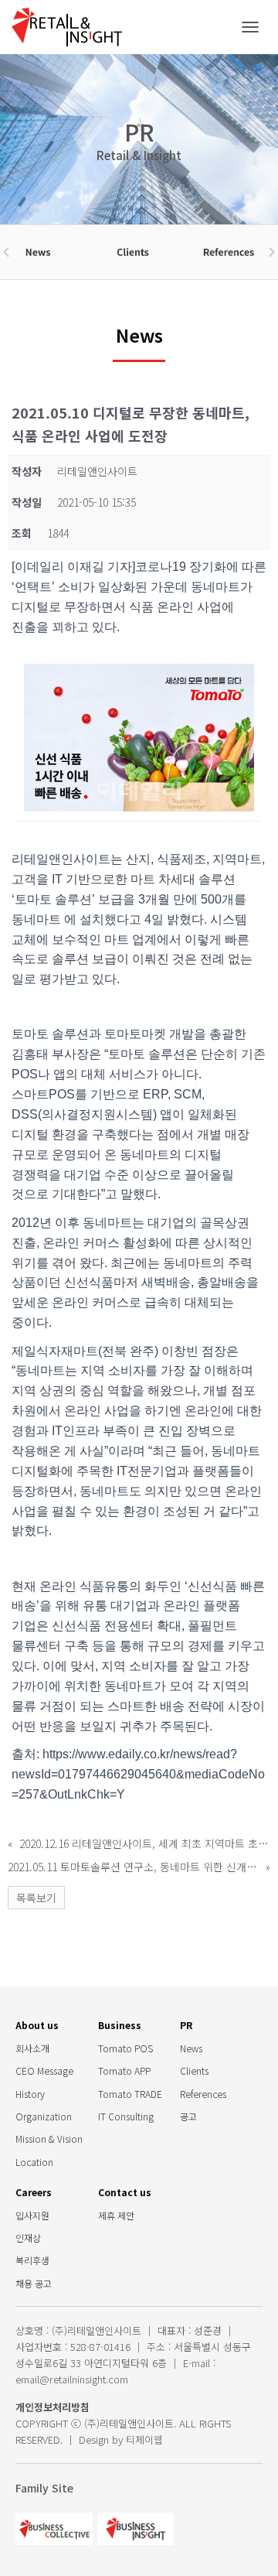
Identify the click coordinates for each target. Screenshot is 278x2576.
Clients (194, 2070)
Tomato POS (125, 2048)
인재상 (28, 2238)
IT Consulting (126, 2116)
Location (34, 2162)
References (203, 2094)
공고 (188, 2116)
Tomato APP (124, 2070)
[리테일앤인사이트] (73, 27)
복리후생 (32, 2260)
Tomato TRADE (130, 2094)
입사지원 (32, 2215)
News (191, 2048)
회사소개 (32, 2048)
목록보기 (36, 1898)
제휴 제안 (116, 2215)
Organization (44, 2116)
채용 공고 (34, 2283)
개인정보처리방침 (53, 2407)
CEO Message (44, 2070)
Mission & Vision (49, 2139)
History (30, 2094)
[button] (6, 252)
